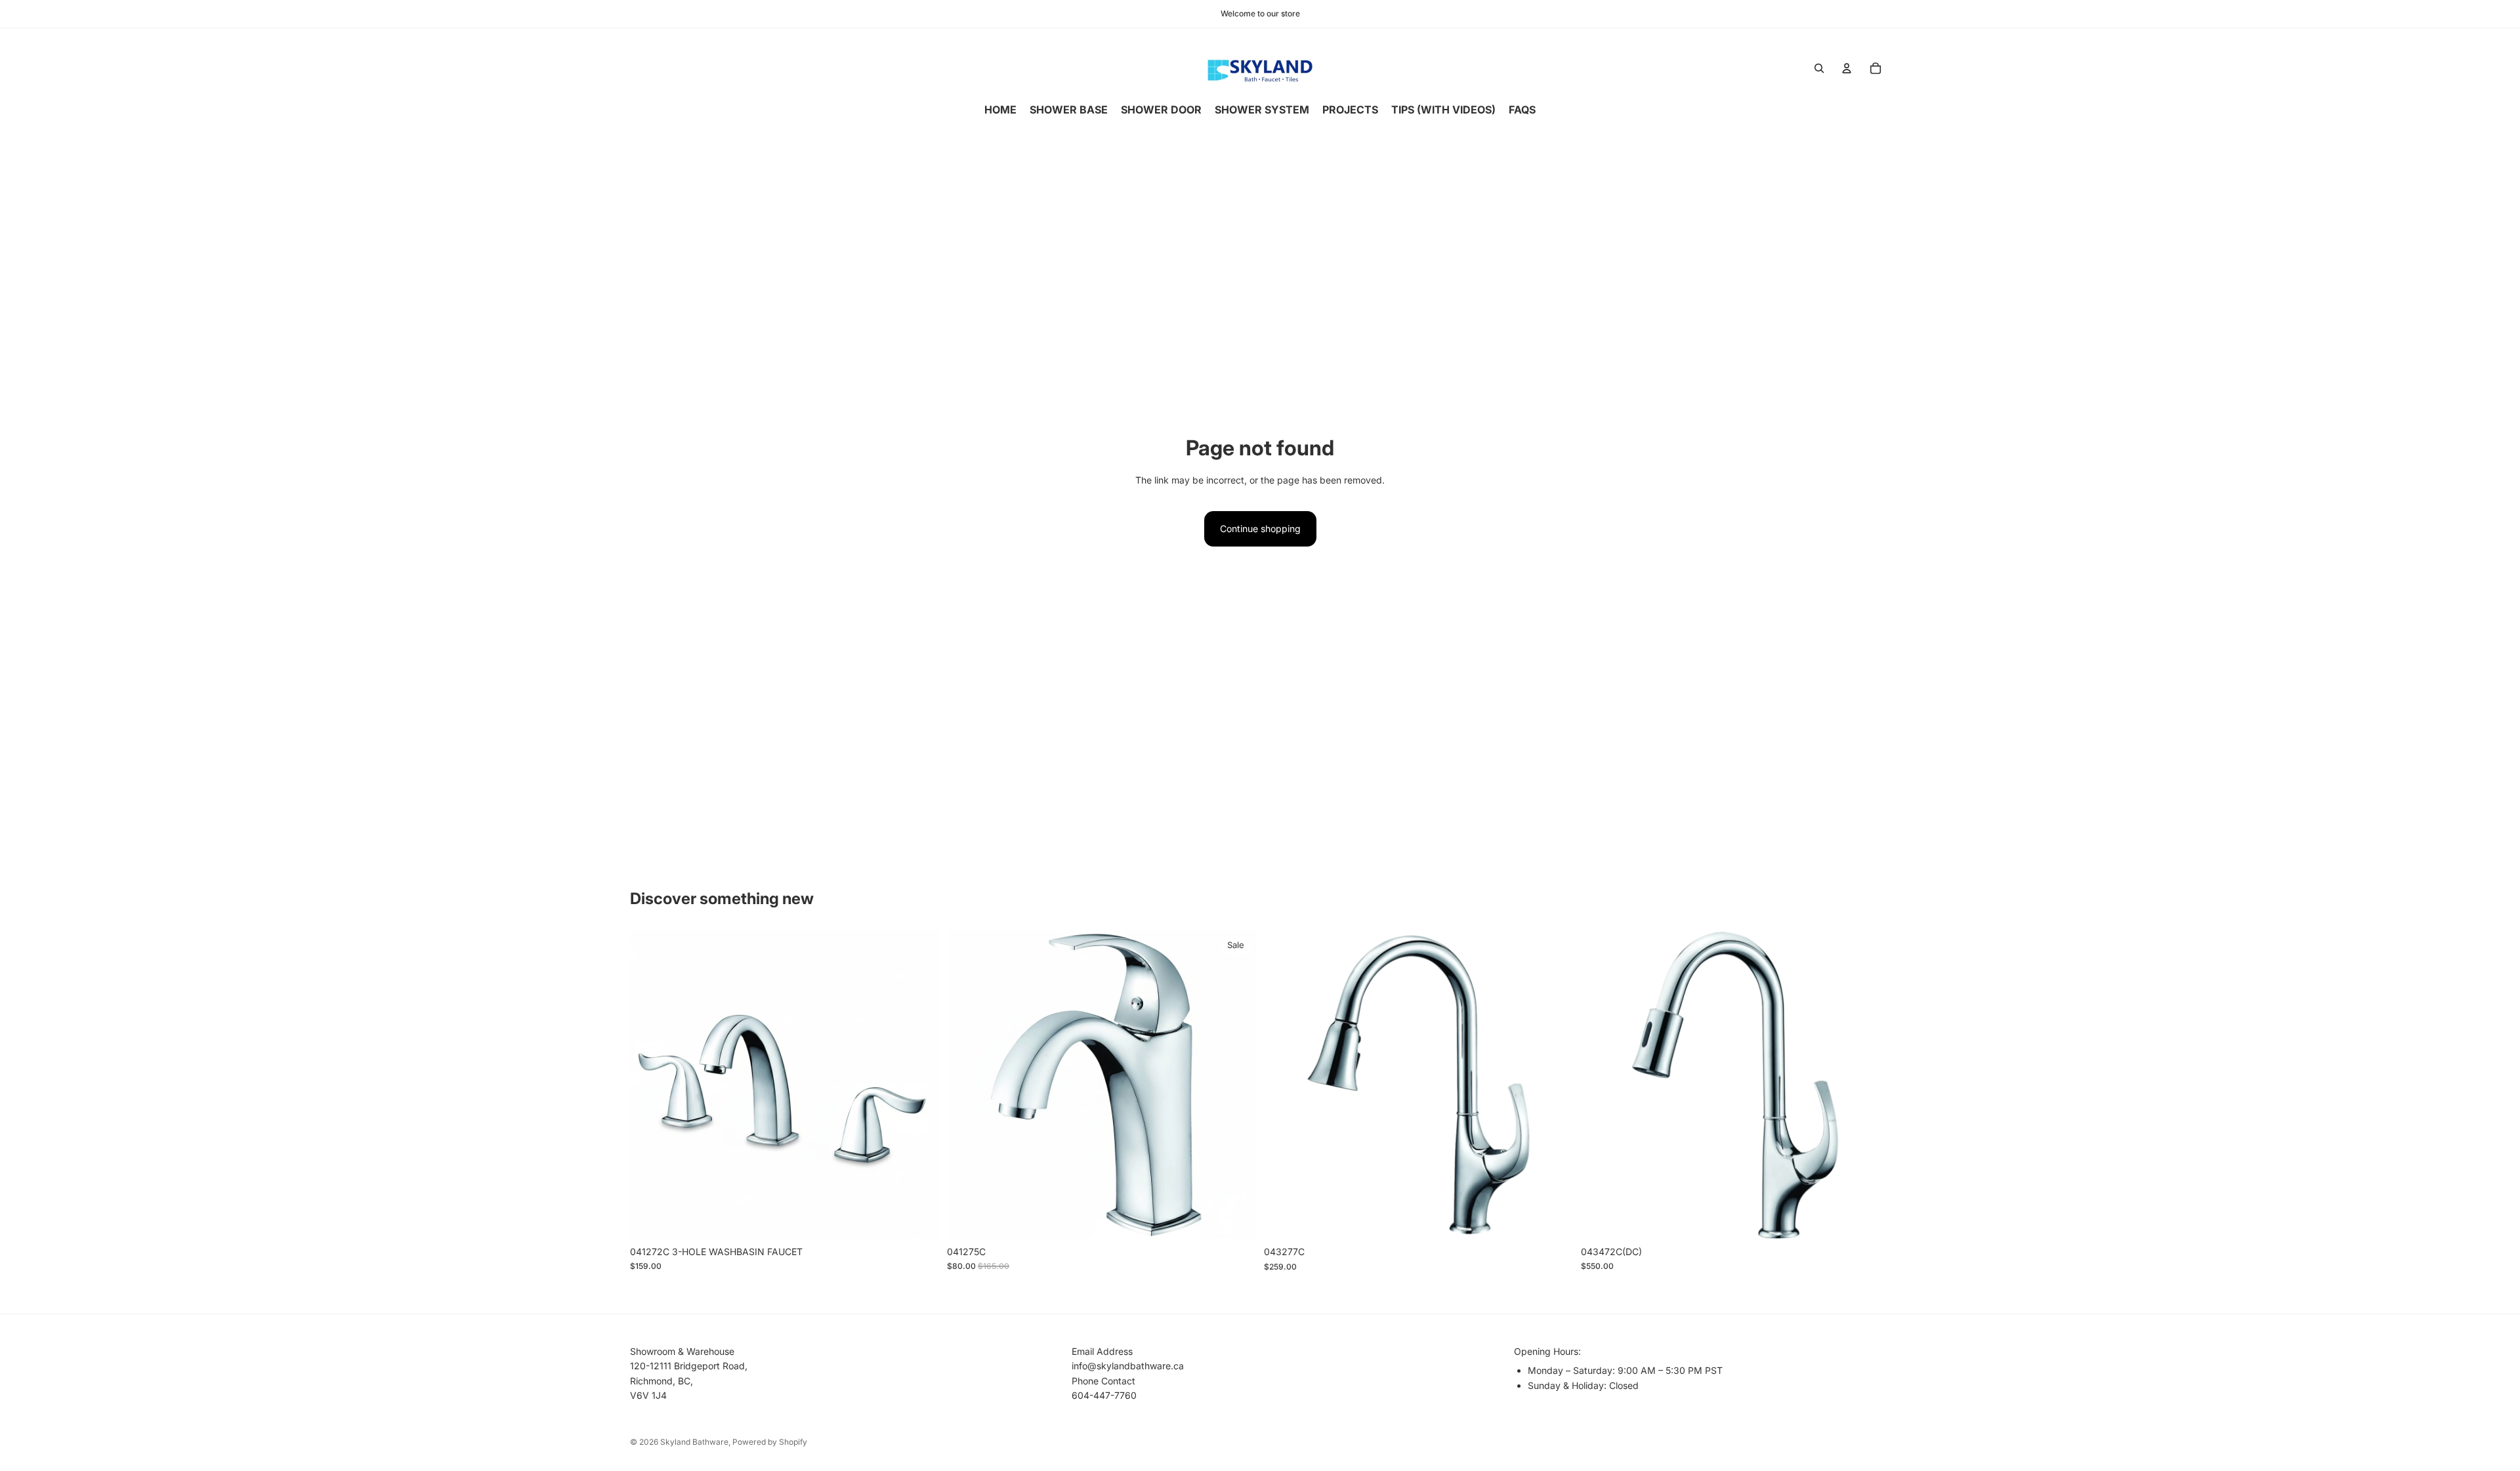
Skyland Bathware (694, 1442)
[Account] (1847, 68)
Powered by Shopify (770, 1442)
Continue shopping (1260, 528)
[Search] (1819, 68)
